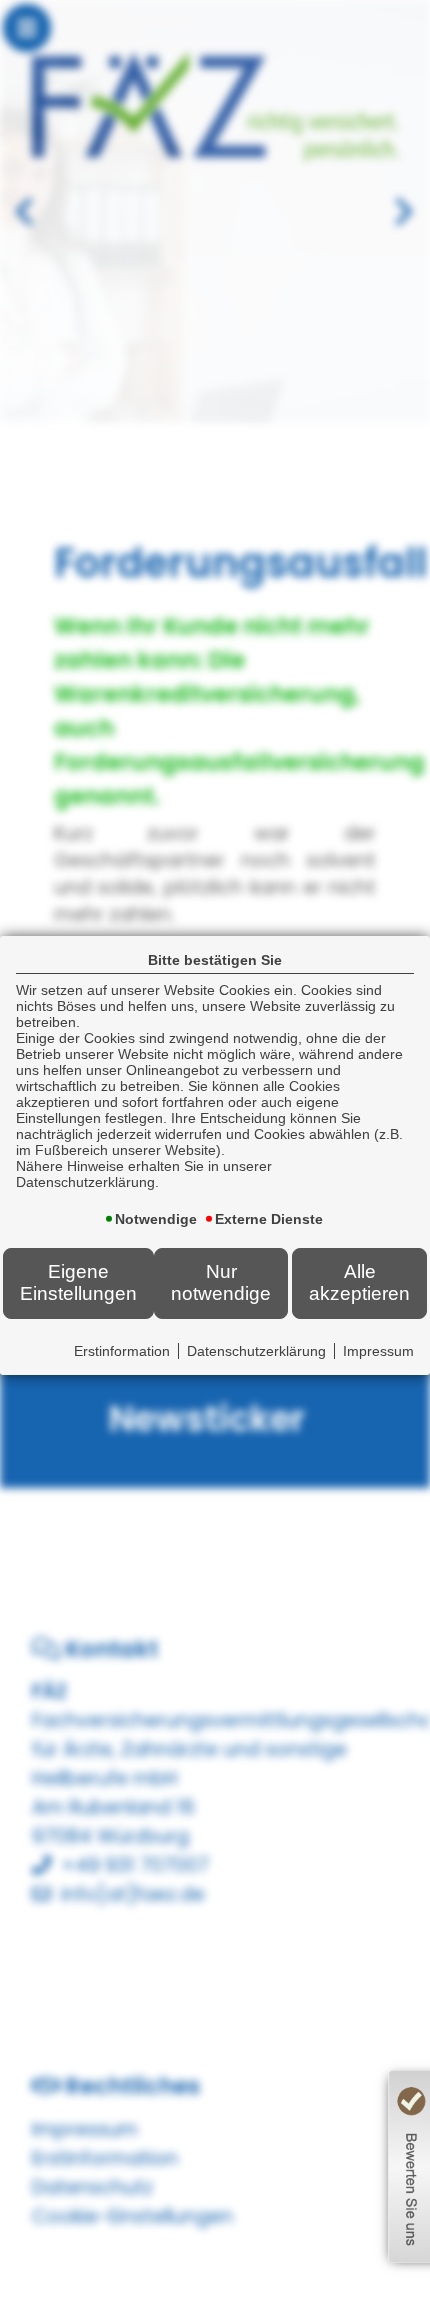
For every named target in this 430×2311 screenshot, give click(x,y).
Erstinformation (122, 1351)
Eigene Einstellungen (78, 1282)
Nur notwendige (221, 1282)
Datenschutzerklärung (256, 1351)
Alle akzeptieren (359, 1282)
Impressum (378, 1351)
